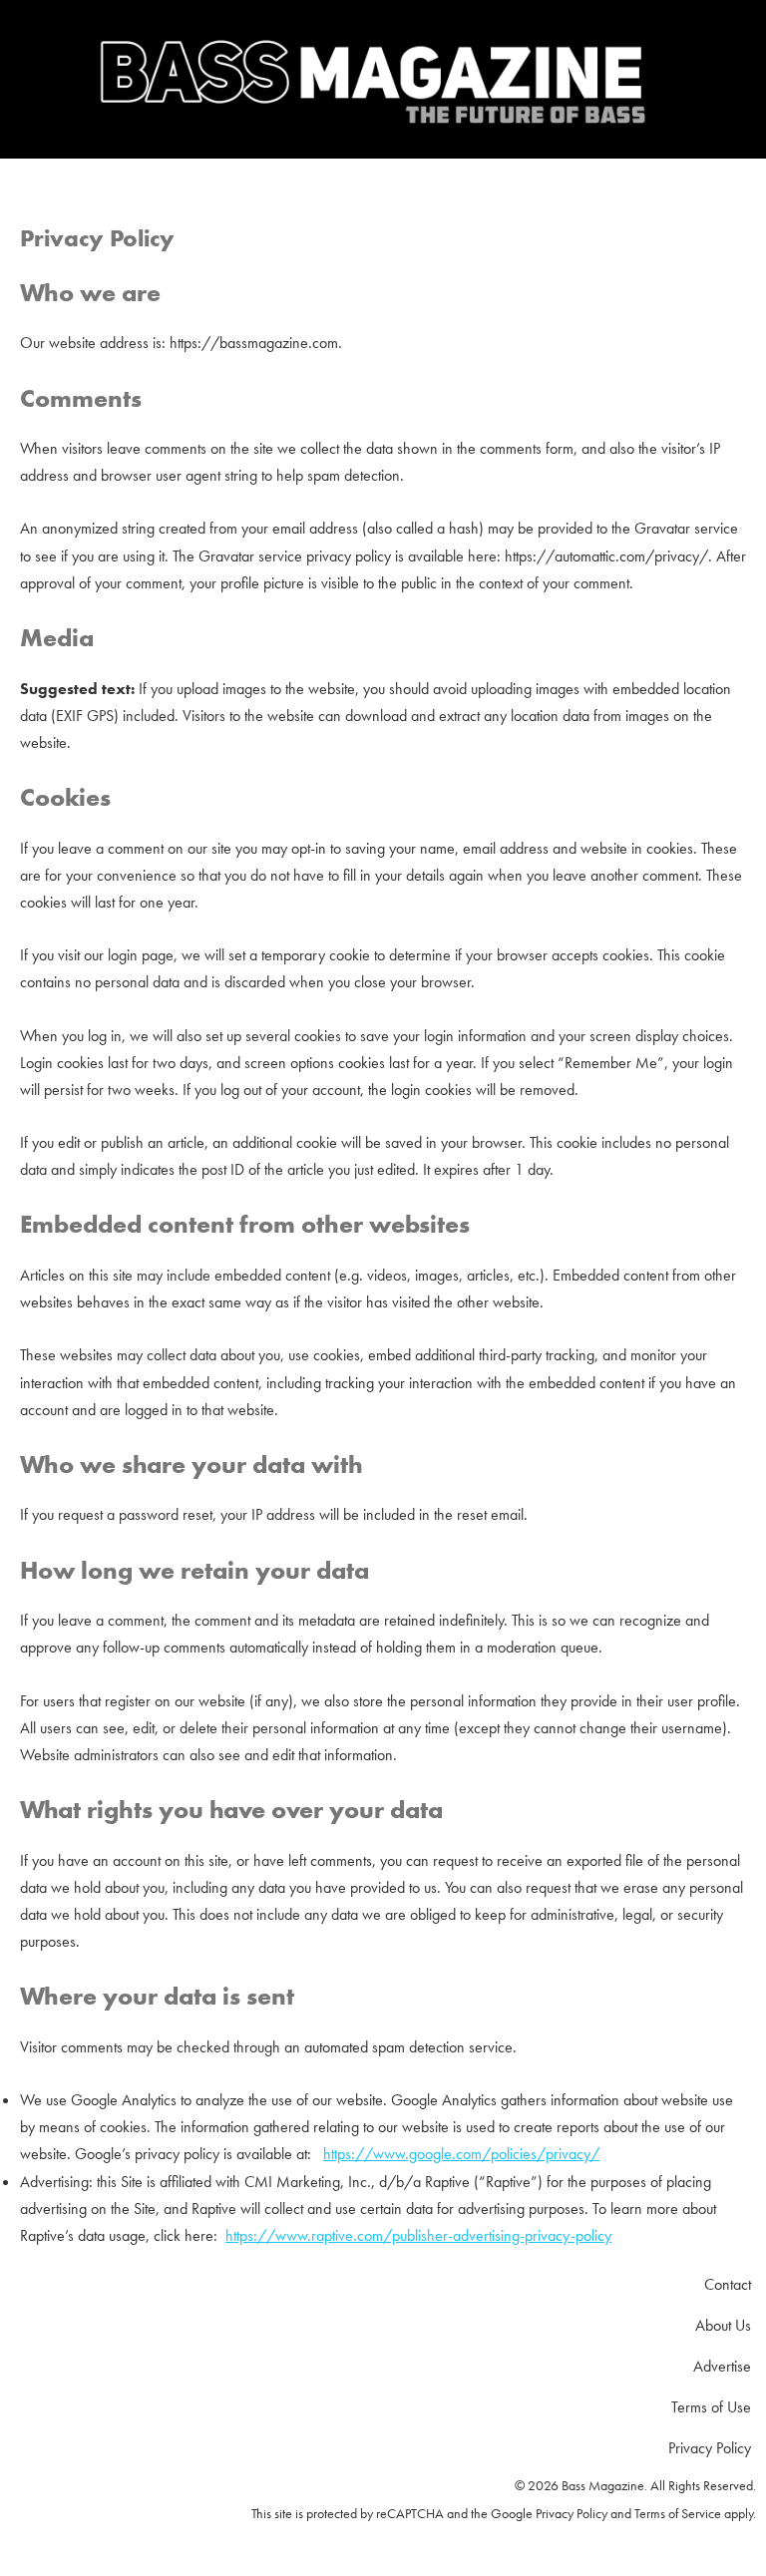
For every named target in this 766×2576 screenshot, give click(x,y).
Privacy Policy (572, 2513)
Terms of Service (678, 2513)
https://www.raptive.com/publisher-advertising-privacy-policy (418, 2235)
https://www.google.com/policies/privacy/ (461, 2154)
